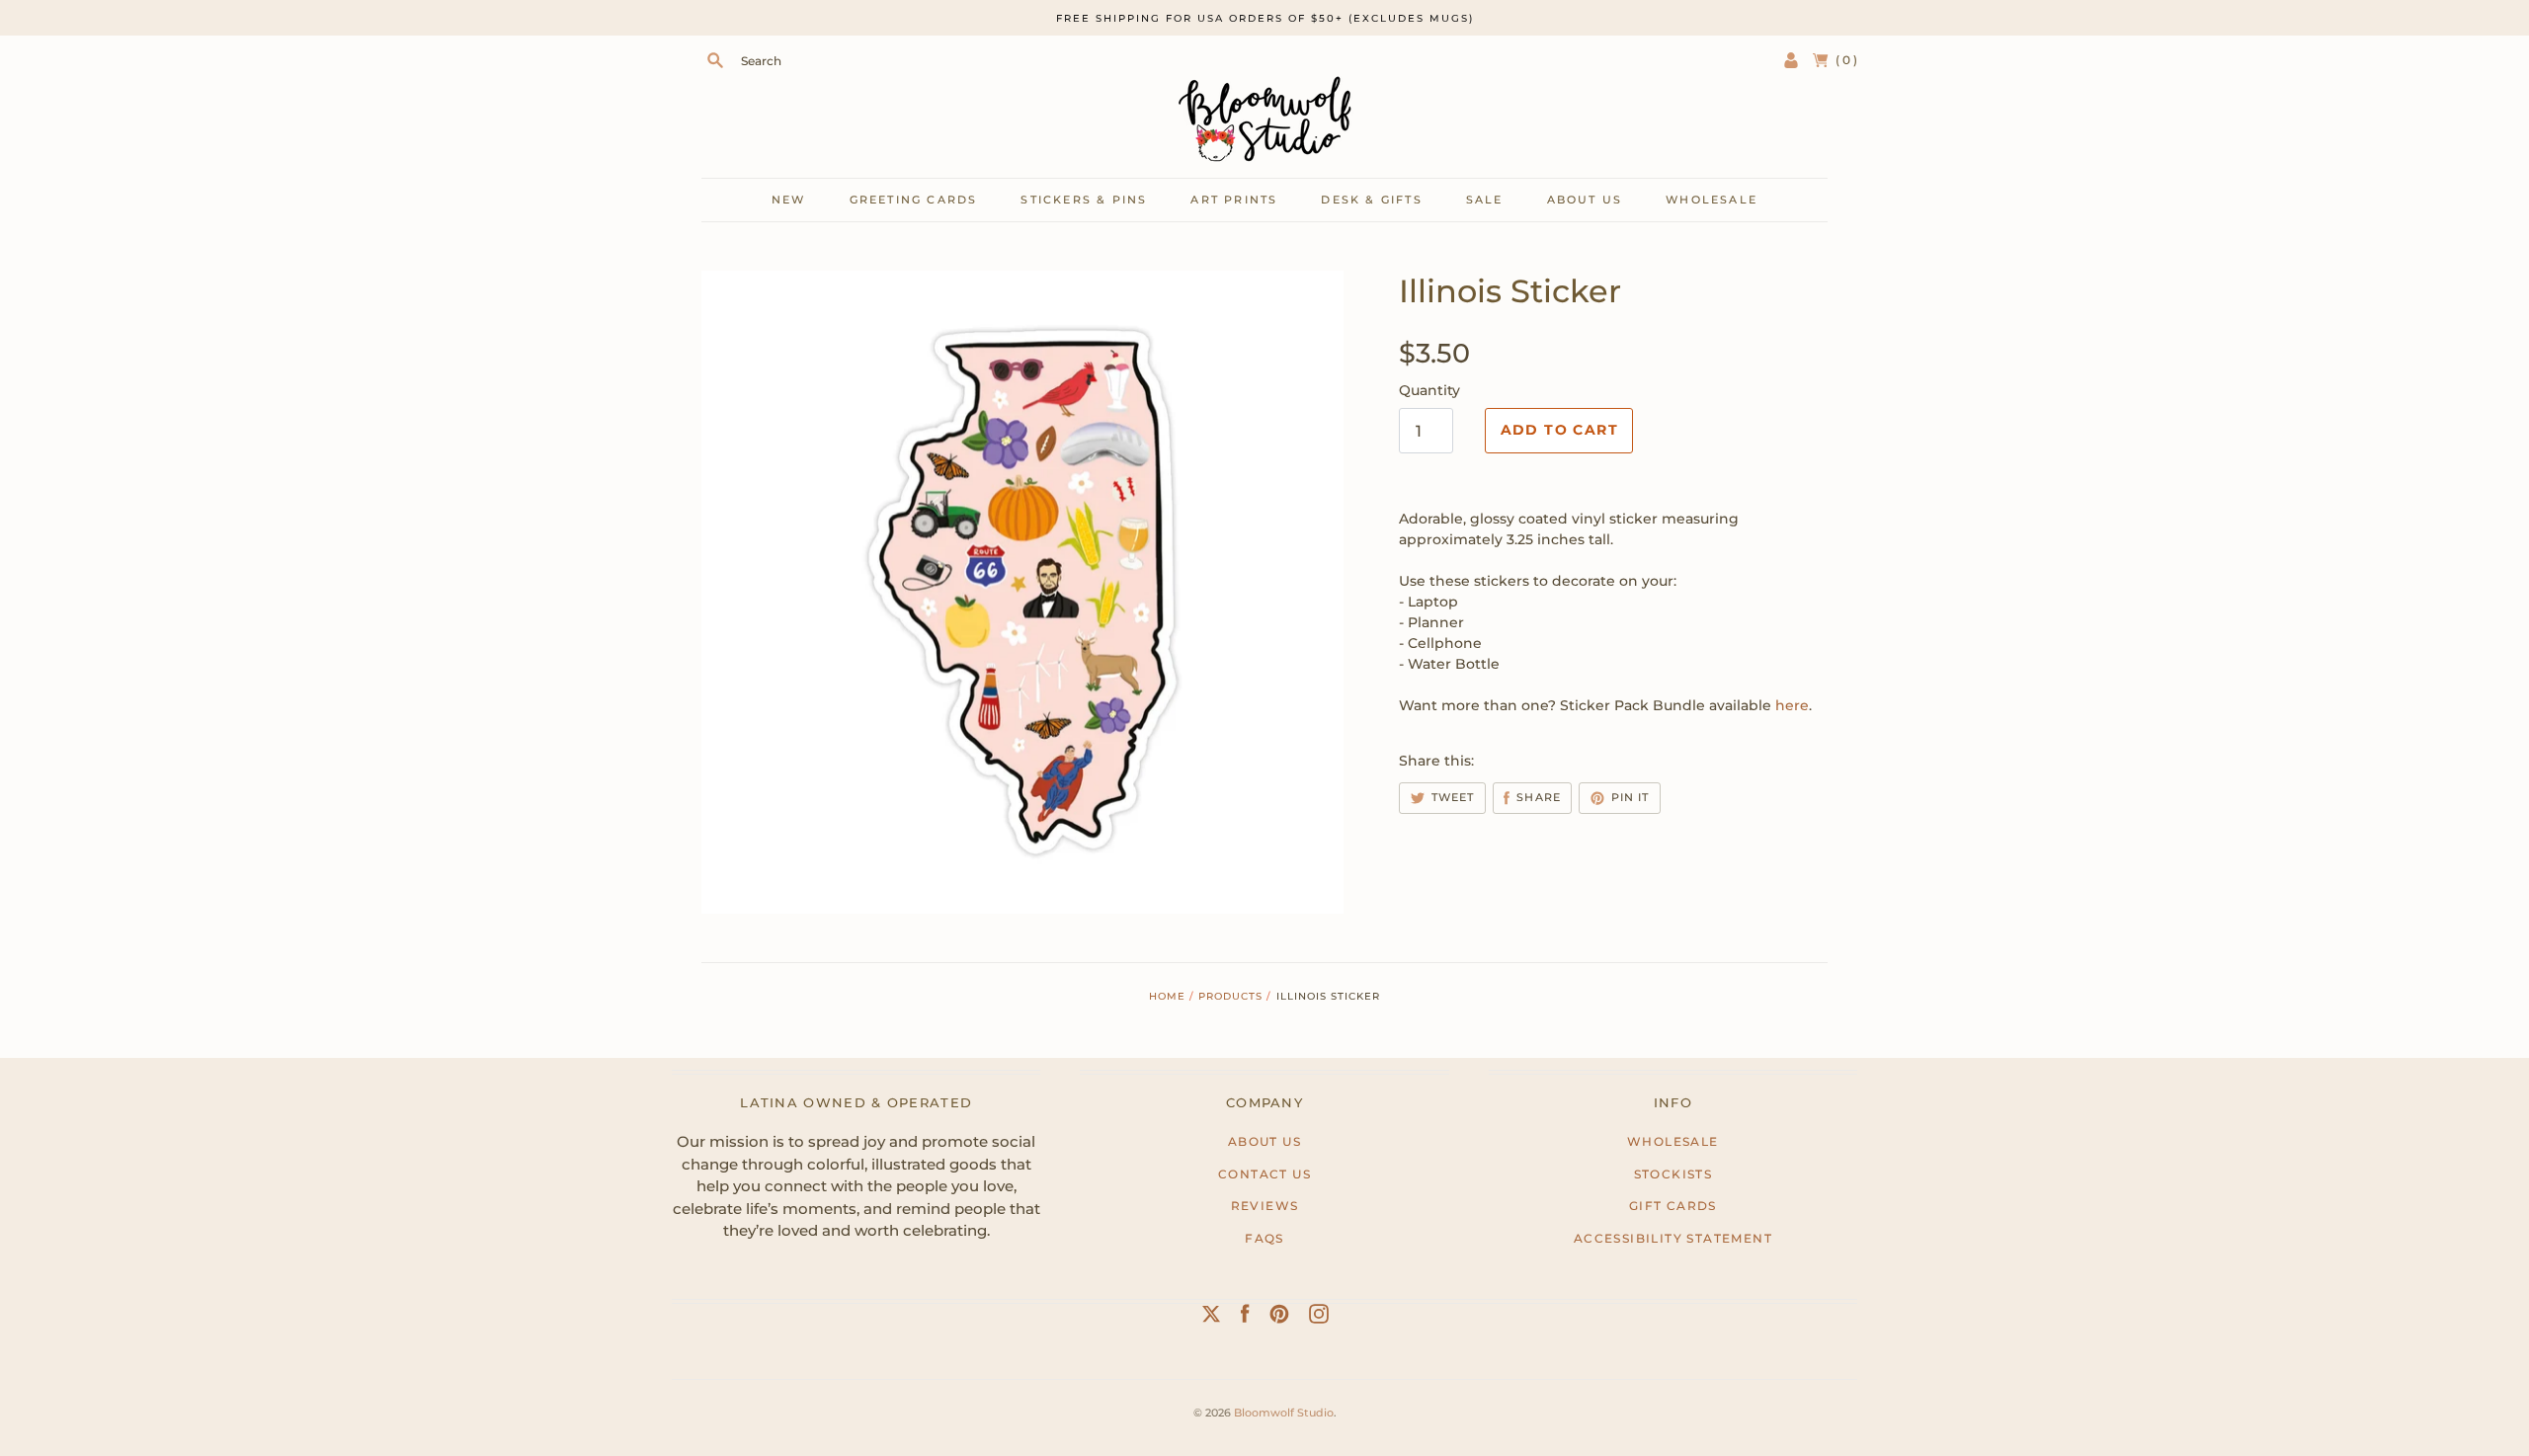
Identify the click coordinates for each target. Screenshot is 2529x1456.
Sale (1485, 200)
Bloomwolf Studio (1284, 1413)
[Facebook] (1245, 1318)
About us (1585, 200)
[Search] (715, 60)
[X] (1211, 1318)
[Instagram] (1319, 1318)
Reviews (1265, 1206)
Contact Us (1264, 1174)
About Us (1264, 1141)
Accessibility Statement (1673, 1238)
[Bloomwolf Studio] (1264, 119)
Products (1230, 996)
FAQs (1264, 1238)
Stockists (1673, 1174)
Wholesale (1712, 200)
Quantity (1429, 390)
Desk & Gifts (1371, 200)
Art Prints (1234, 200)
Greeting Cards (914, 200)
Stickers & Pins (1084, 200)
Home (1167, 996)
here (1792, 705)
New (789, 200)
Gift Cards (1673, 1206)
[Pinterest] (1279, 1318)
